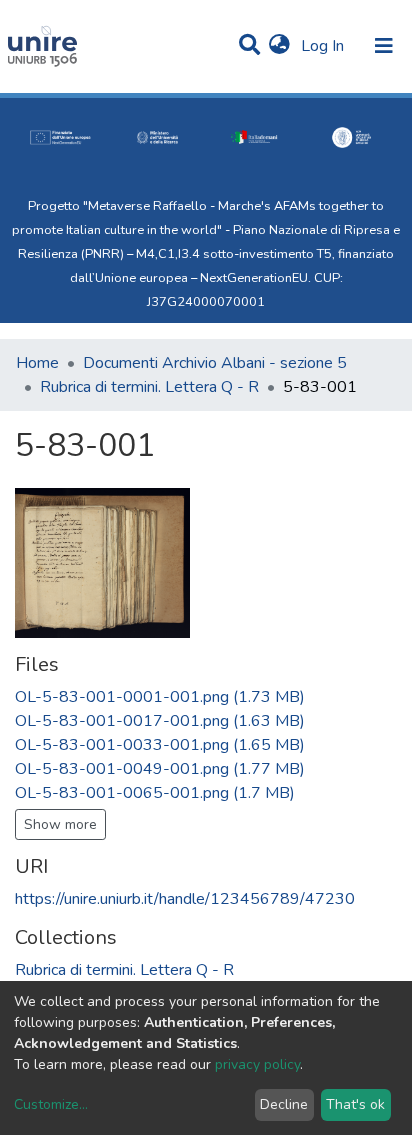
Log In (324, 46)
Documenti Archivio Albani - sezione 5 (215, 363)
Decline (284, 1104)
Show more (60, 824)
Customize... (51, 1104)
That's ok (355, 1104)
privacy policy (257, 1064)
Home (37, 363)
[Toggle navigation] (384, 46)
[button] (279, 46)
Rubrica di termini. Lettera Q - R (149, 387)
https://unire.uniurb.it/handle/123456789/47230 (185, 899)
